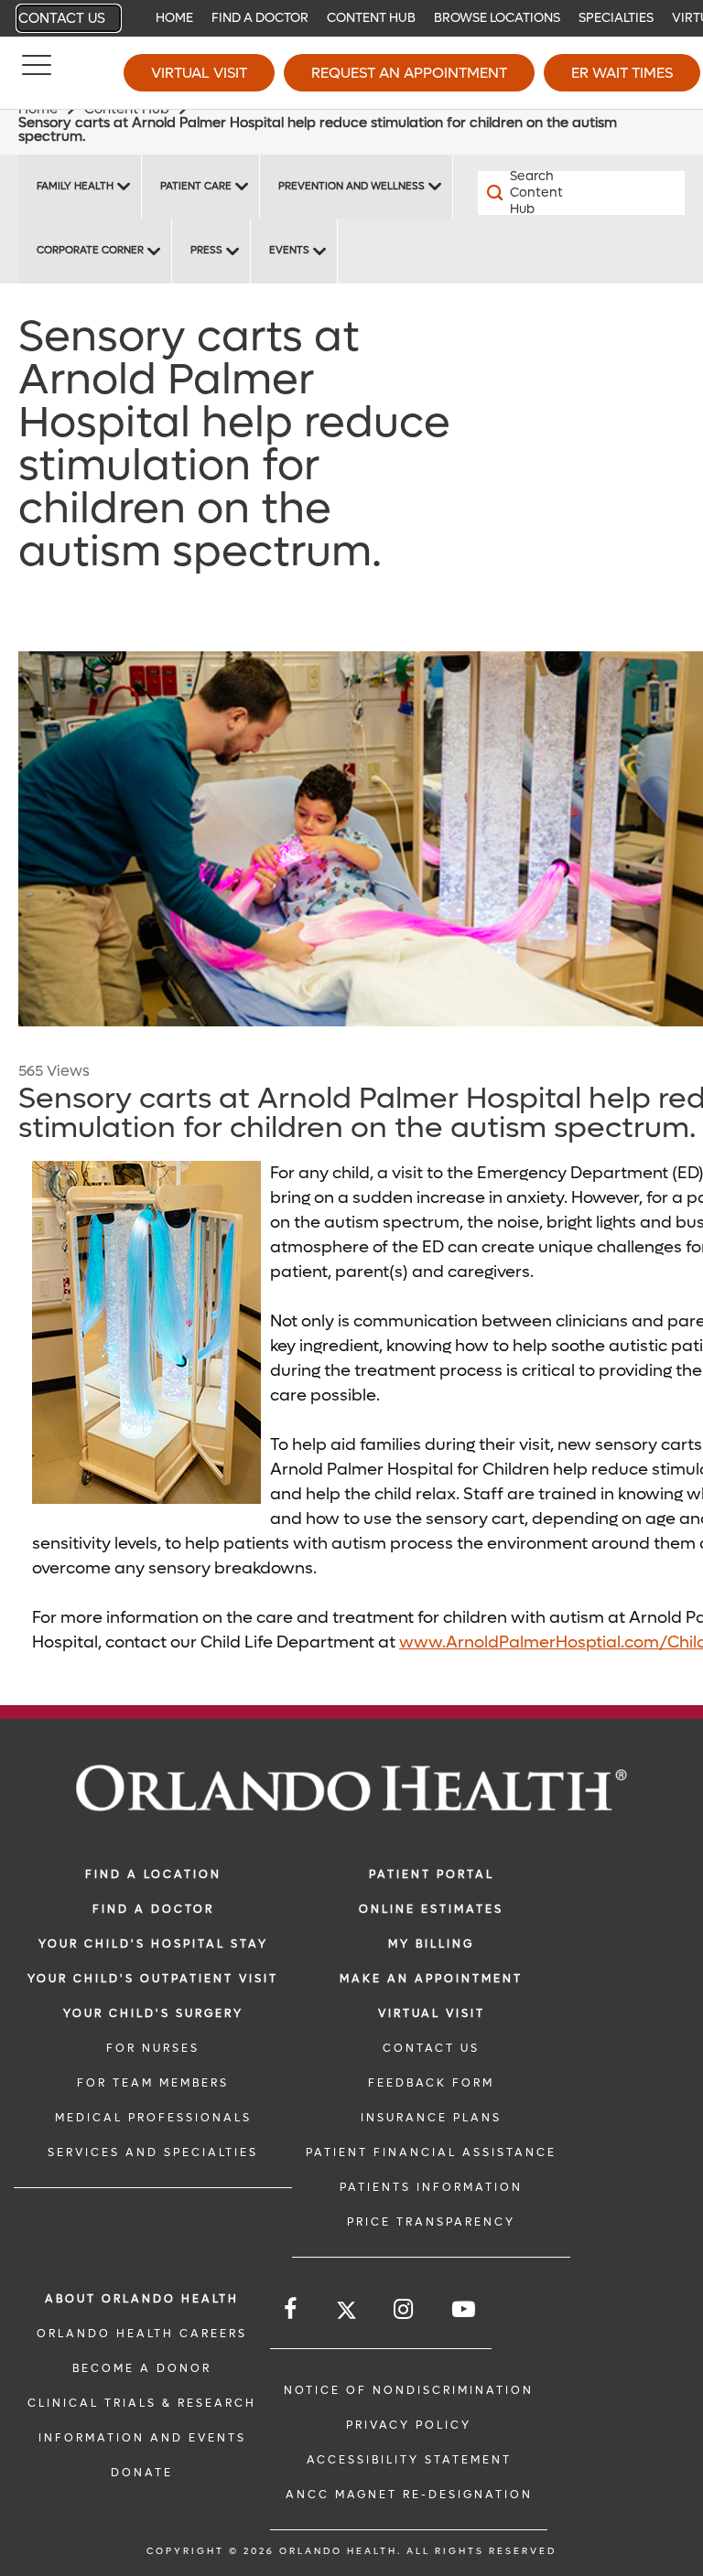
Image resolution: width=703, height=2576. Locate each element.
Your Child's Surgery (153, 2013)
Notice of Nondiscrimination (409, 2390)
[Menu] (37, 73)
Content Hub (371, 18)
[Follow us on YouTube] (465, 2309)
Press (206, 250)
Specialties (616, 18)
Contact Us (62, 18)
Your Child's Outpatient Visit (153, 1979)
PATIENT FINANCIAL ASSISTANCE (431, 2152)
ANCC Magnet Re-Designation (409, 2495)
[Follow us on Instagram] (405, 2309)
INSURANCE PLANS (431, 2118)
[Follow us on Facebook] (292, 2309)
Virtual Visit (199, 73)
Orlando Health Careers (142, 2334)
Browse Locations (497, 18)
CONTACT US (431, 2048)
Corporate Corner (90, 250)
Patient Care (196, 186)
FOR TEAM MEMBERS (153, 2083)
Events (289, 250)
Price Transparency (431, 2222)
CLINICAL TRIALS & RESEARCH (142, 2403)
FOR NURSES (153, 2048)
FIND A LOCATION (153, 1874)
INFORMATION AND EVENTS (142, 2438)
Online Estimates (431, 1909)
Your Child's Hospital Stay (153, 1944)
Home (174, 18)
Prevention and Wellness (351, 186)
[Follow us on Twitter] (346, 2313)
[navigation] (351, 18)
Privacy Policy (409, 2425)
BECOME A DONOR (142, 2368)
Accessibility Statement (409, 2460)
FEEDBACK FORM (431, 2083)
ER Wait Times (622, 73)
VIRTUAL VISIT (432, 2013)
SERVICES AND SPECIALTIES (153, 2152)
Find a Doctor (260, 18)
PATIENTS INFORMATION (431, 2187)
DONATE (142, 2473)
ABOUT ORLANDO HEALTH (142, 2299)
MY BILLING (431, 1944)
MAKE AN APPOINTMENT (431, 1979)
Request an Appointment (409, 73)
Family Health (75, 186)
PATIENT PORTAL (432, 1874)
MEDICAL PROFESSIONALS (153, 2118)
